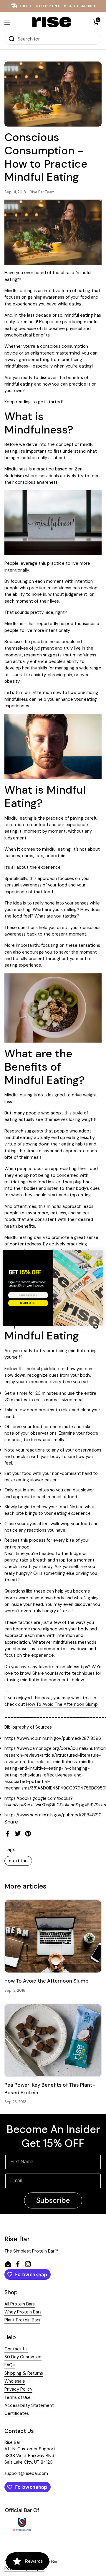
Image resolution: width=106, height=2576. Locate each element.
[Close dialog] (99, 1254)
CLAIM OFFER (28, 1303)
